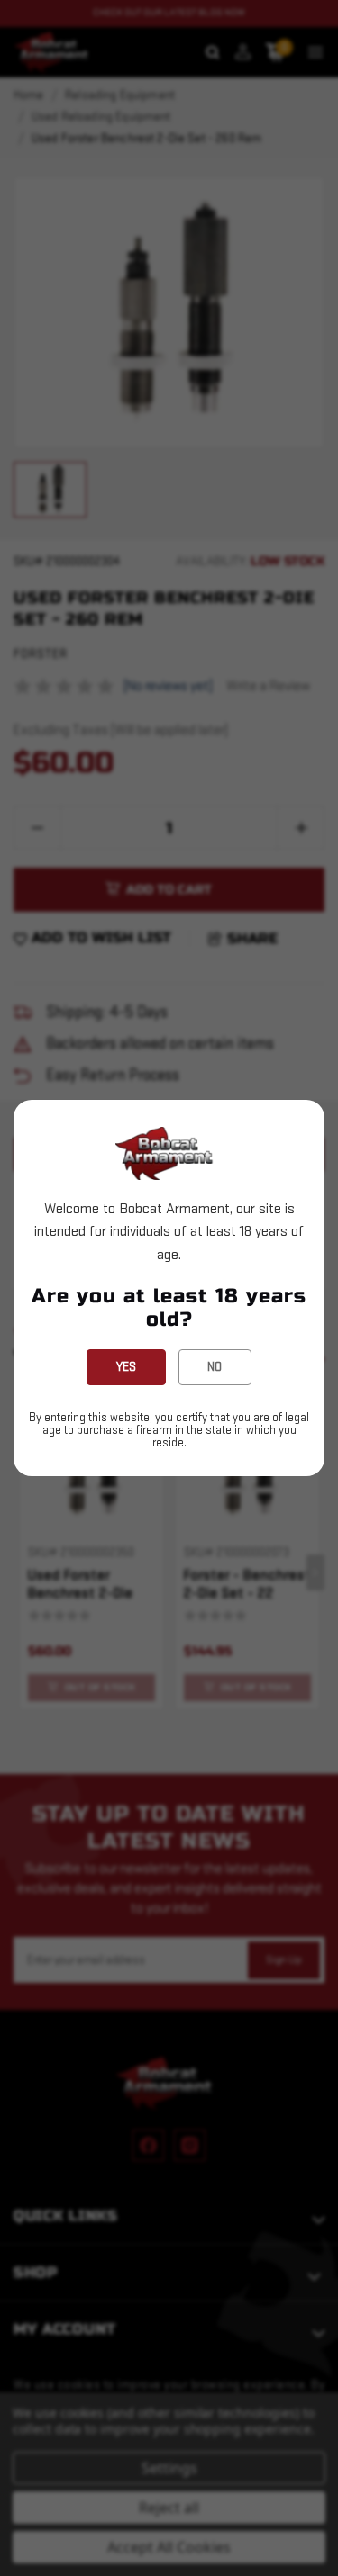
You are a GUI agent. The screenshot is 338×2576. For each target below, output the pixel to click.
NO (215, 1367)
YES (126, 1367)
